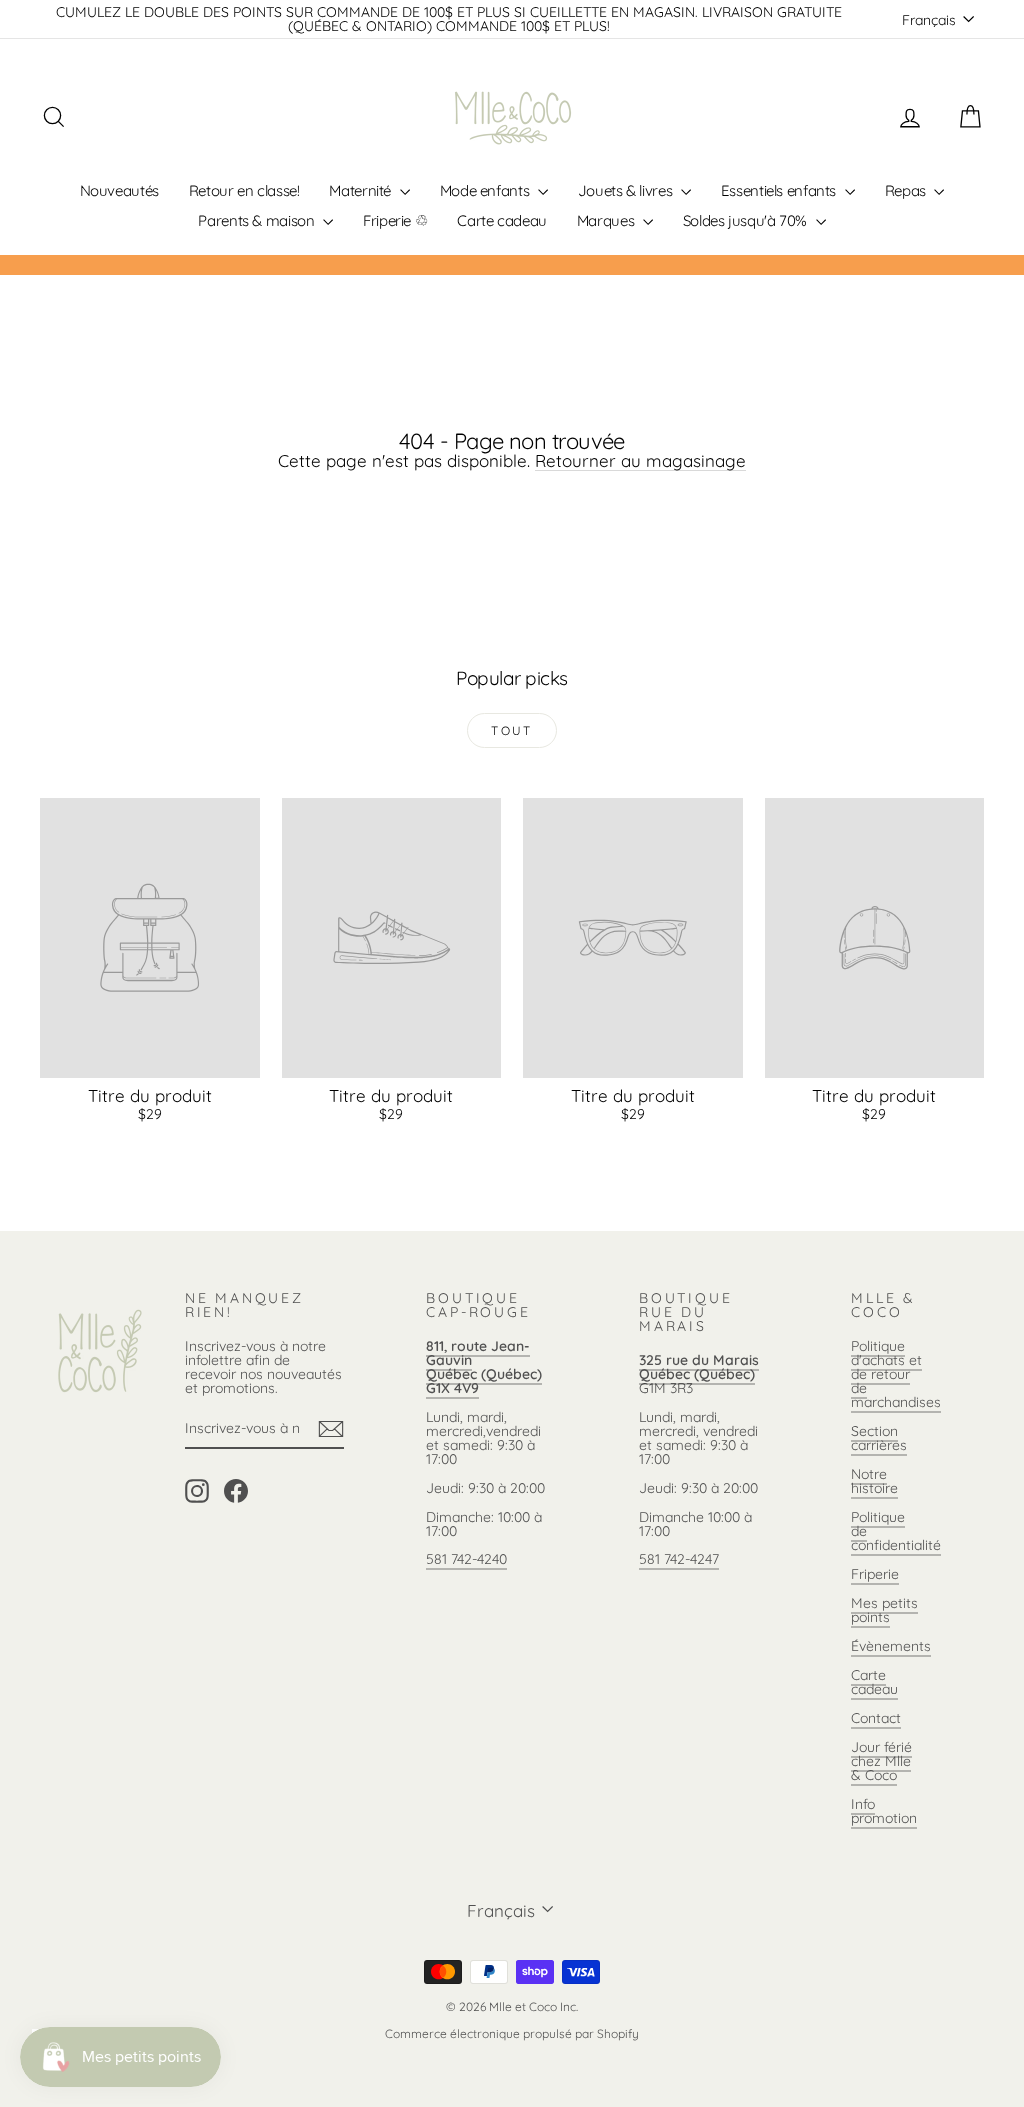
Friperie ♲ (395, 220)
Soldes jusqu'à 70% (747, 220)
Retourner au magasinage (640, 460)
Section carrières (879, 1438)
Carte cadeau (502, 220)
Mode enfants (486, 190)
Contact (876, 1718)
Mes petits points (884, 1610)
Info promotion (884, 1811)
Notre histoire (874, 1481)
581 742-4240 (466, 1559)
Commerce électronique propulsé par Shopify (512, 2033)
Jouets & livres (627, 190)
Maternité (361, 190)
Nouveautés (119, 190)
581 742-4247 (679, 1559)
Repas (907, 190)
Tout (512, 730)
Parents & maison (258, 220)
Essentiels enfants (780, 190)
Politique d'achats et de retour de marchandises (896, 1374)
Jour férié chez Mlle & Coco (881, 1761)
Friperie (875, 1574)
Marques (607, 220)
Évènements (891, 1646)
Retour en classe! (244, 190)
